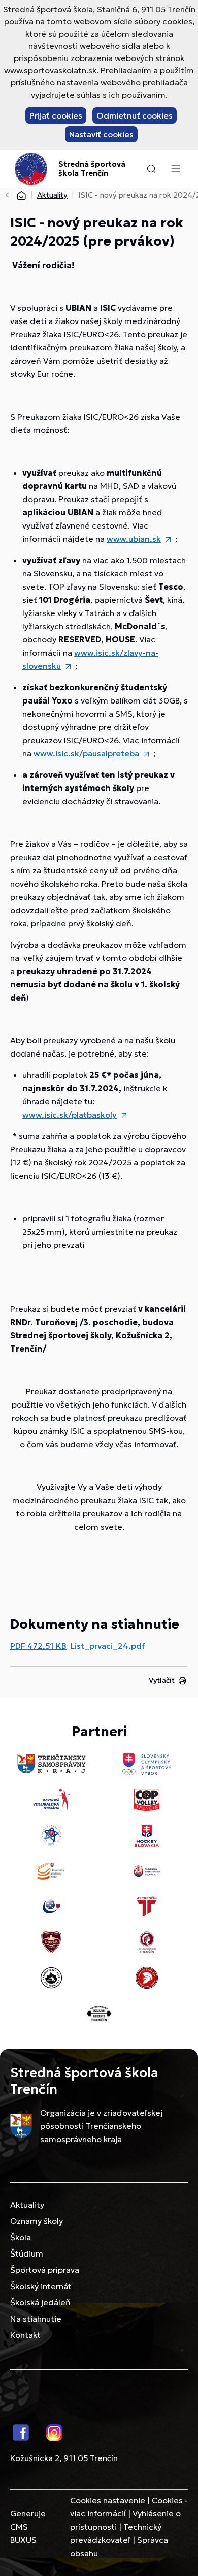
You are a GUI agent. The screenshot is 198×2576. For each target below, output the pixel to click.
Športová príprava (45, 2270)
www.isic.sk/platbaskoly (70, 1115)
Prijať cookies (56, 115)
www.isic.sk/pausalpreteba (86, 753)
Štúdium (27, 2253)
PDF (38, 1646)
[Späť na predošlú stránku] (11, 195)
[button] (151, 169)
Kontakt (25, 2335)
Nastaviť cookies (101, 134)
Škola (21, 2237)
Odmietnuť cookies (135, 115)
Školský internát (41, 2286)
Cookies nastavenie (108, 2500)
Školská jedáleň (40, 2302)
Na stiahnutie (36, 2319)
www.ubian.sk (134, 539)
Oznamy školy (37, 2221)
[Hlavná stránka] (21, 195)
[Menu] (175, 169)
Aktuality (52, 195)
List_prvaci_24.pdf (108, 1646)
